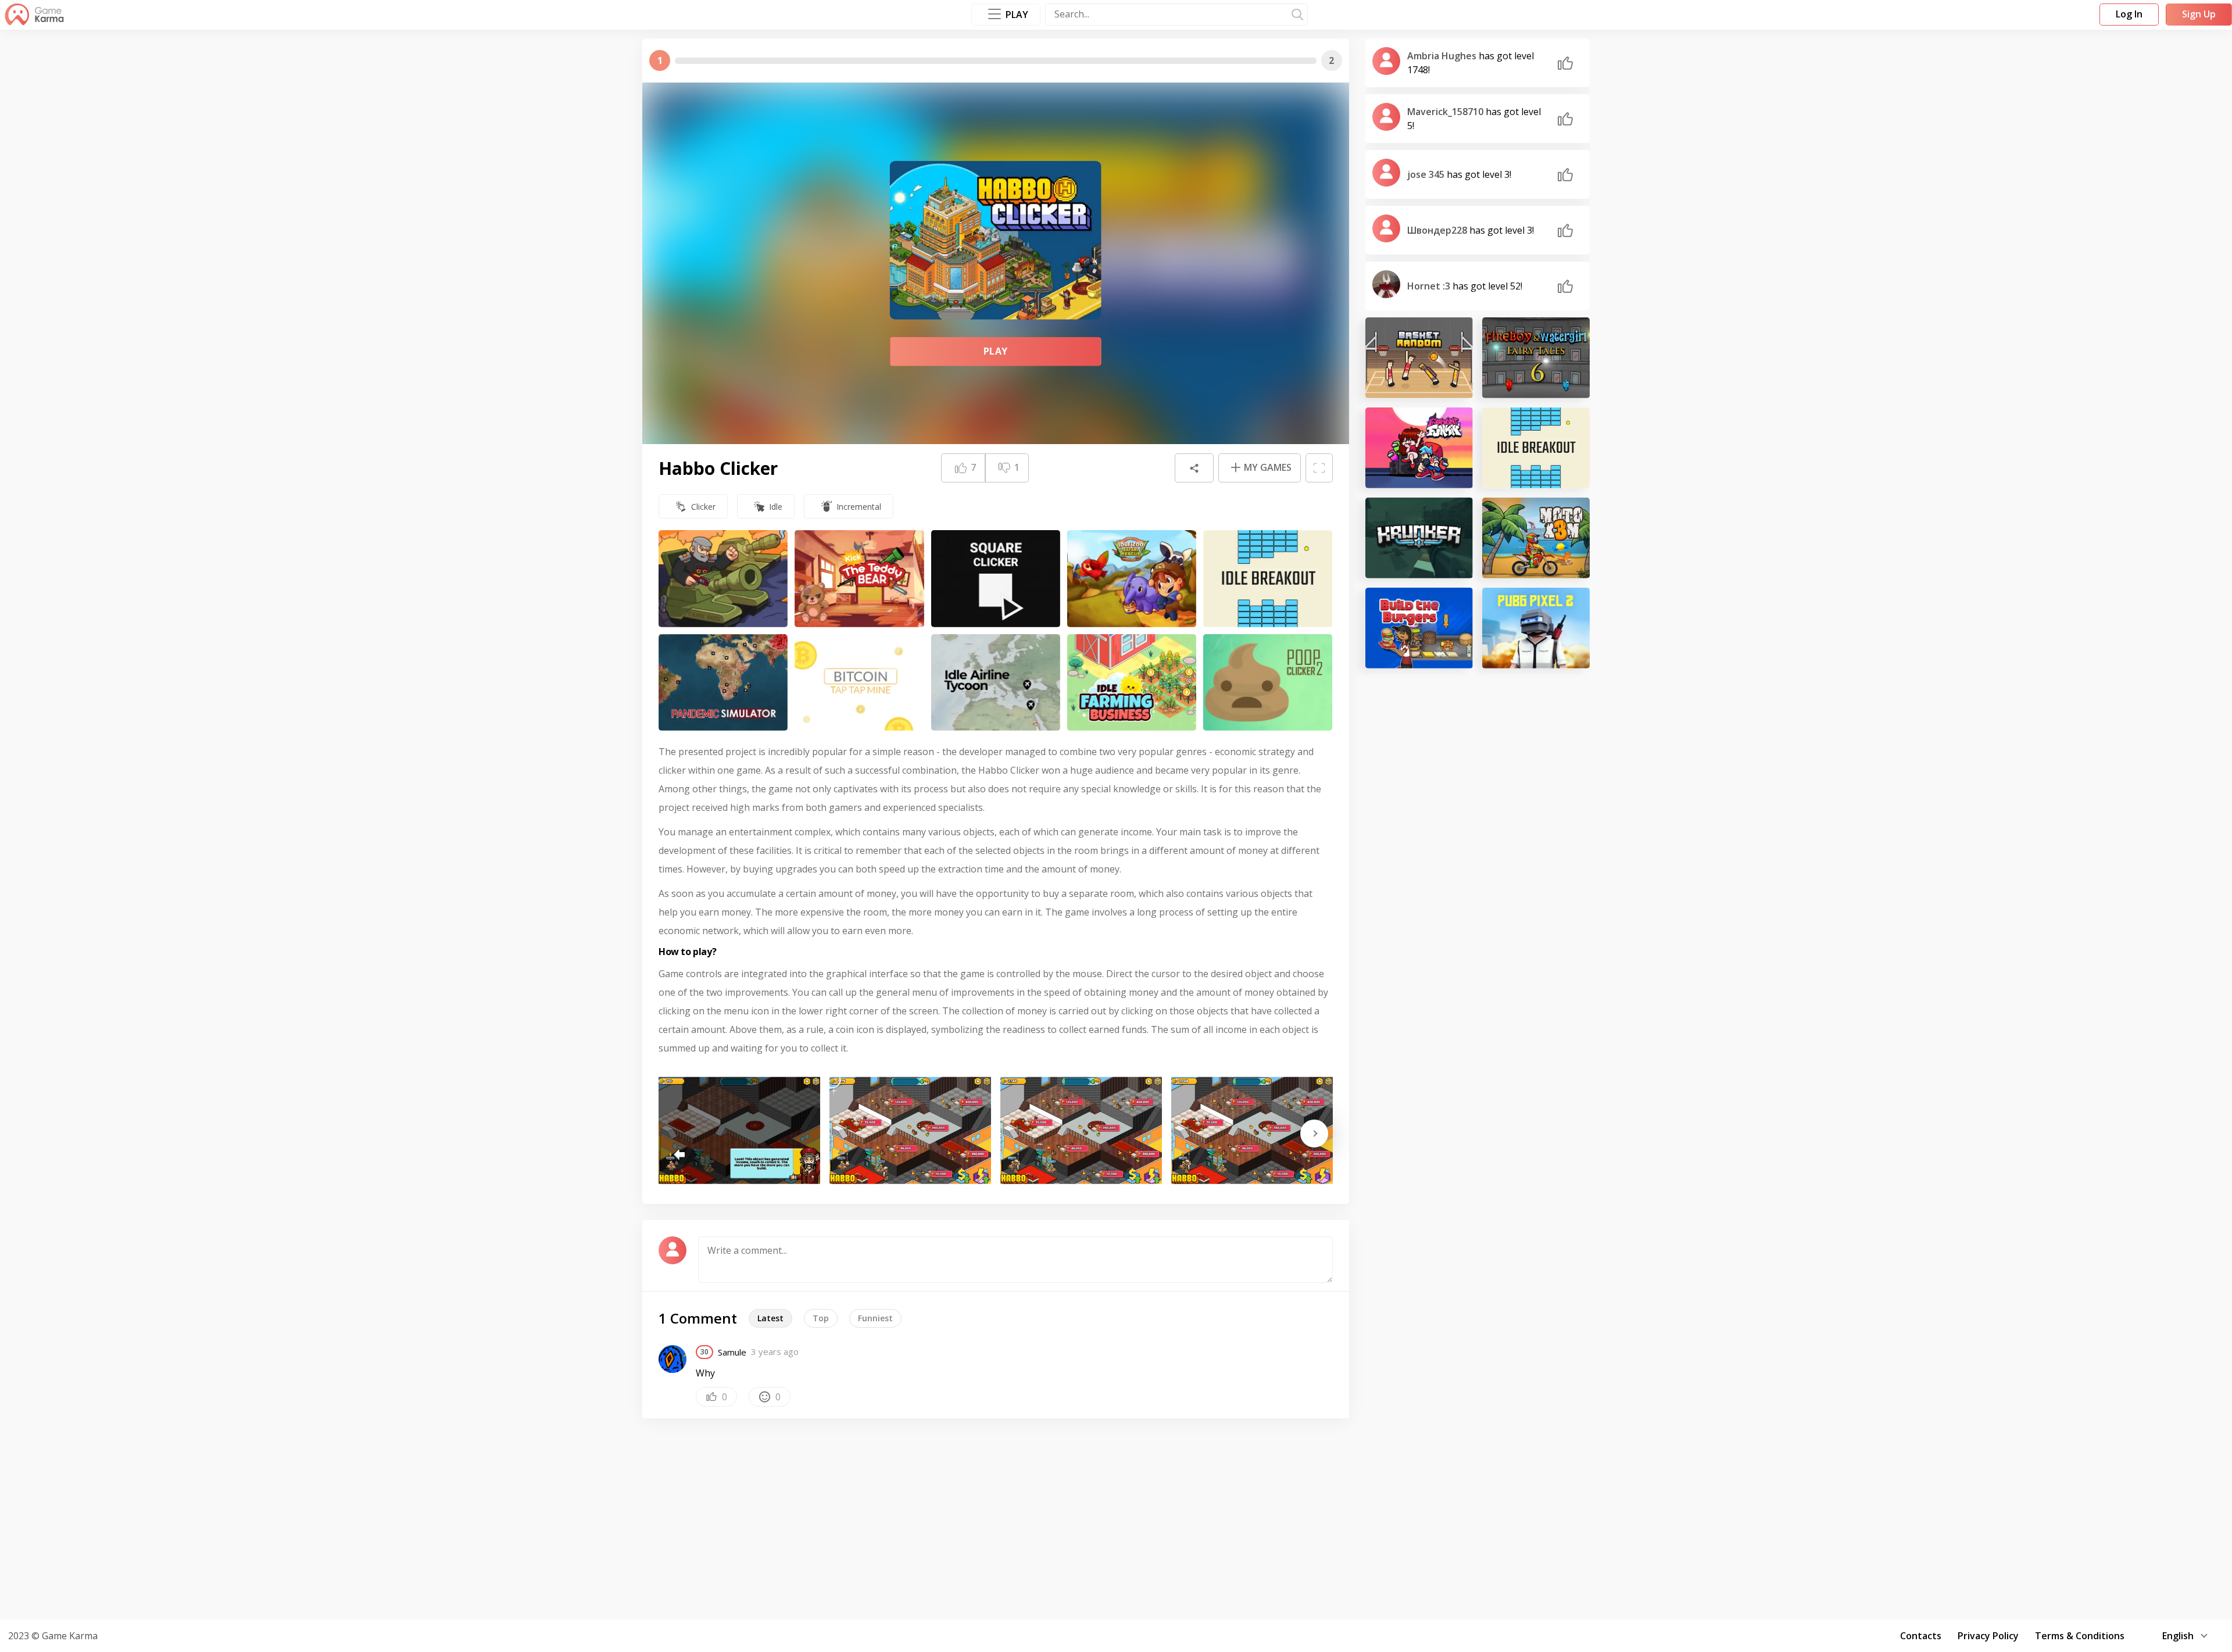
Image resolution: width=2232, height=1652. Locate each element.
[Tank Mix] (723, 579)
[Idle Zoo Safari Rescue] (1132, 579)
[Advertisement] (1116, 1517)
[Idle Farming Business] (1132, 683)
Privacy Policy (1988, 1636)
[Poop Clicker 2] (1268, 683)
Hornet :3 (1430, 286)
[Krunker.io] (1419, 538)
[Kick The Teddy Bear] (859, 579)
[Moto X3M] (1536, 538)
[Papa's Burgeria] (1419, 628)
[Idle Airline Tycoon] (996, 683)
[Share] (1194, 468)
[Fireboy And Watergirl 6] (1536, 358)
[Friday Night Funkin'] (1419, 448)
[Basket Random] (1419, 358)
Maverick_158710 (1446, 112)
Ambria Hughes (1443, 56)
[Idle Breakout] (1268, 579)
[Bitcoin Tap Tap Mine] (859, 683)
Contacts (1921, 1636)
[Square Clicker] (996, 579)
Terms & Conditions (2080, 1636)
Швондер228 (1438, 230)
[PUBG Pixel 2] (1536, 628)
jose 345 (1427, 174)
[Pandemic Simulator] (723, 683)
